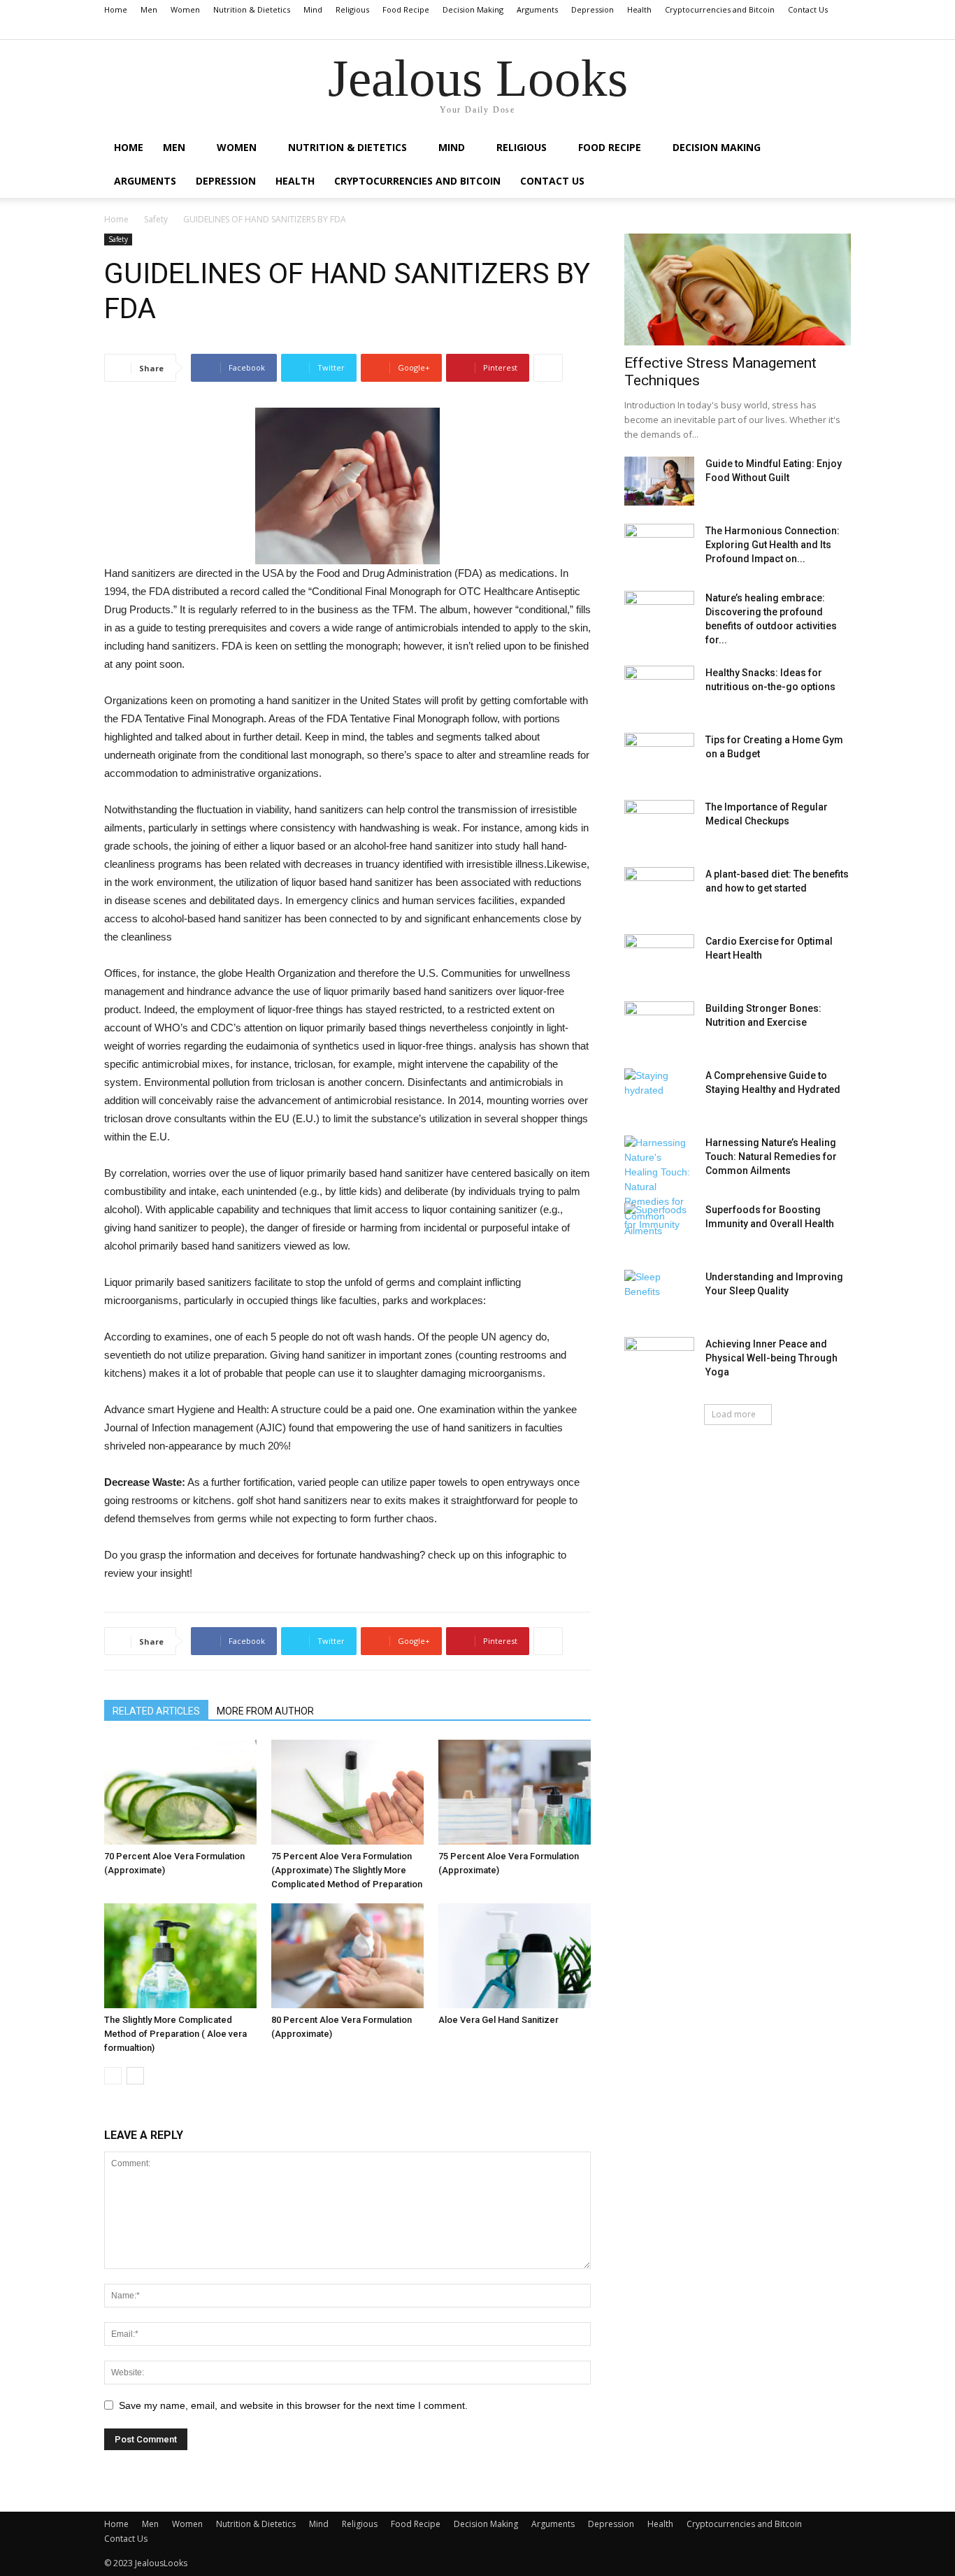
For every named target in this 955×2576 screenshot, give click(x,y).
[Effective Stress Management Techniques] (738, 289)
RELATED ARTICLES (156, 1711)
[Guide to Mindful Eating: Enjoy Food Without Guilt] (659, 481)
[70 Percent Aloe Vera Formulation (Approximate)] (180, 1792)
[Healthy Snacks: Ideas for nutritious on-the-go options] (659, 690)
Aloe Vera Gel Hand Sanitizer (498, 2020)
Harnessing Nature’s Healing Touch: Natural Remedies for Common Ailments (771, 1157)
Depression (593, 9)
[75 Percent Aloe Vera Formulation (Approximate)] (515, 1792)
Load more (734, 1414)
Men (149, 9)
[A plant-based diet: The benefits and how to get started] (659, 892)
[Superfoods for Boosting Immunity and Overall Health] (659, 1227)
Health (639, 9)
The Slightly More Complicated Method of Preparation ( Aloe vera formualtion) (175, 2034)
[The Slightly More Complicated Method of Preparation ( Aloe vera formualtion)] (180, 1956)
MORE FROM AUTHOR (265, 1711)
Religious (352, 9)
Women (185, 9)
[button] (840, 29)
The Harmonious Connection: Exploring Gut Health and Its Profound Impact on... (773, 545)
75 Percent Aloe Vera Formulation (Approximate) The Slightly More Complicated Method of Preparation (347, 1870)
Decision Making (473, 9)
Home (116, 9)
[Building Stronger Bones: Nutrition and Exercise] (659, 1026)
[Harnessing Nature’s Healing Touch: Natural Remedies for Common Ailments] (659, 1187)
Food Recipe (406, 9)
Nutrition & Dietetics (252, 9)
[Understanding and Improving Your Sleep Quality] (659, 1294)
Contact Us (808, 9)
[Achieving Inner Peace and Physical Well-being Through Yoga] (659, 1361)
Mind (313, 9)
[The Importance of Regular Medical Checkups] (659, 824)
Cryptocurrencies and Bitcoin (720, 9)
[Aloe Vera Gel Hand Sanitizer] (515, 1956)
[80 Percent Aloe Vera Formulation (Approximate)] (347, 1956)
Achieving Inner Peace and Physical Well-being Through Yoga (771, 1358)
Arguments (537, 9)
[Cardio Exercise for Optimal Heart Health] (659, 959)
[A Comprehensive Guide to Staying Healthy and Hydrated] (659, 1093)
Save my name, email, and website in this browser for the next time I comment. (293, 2405)
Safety (156, 219)
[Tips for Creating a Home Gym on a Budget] (659, 757)
